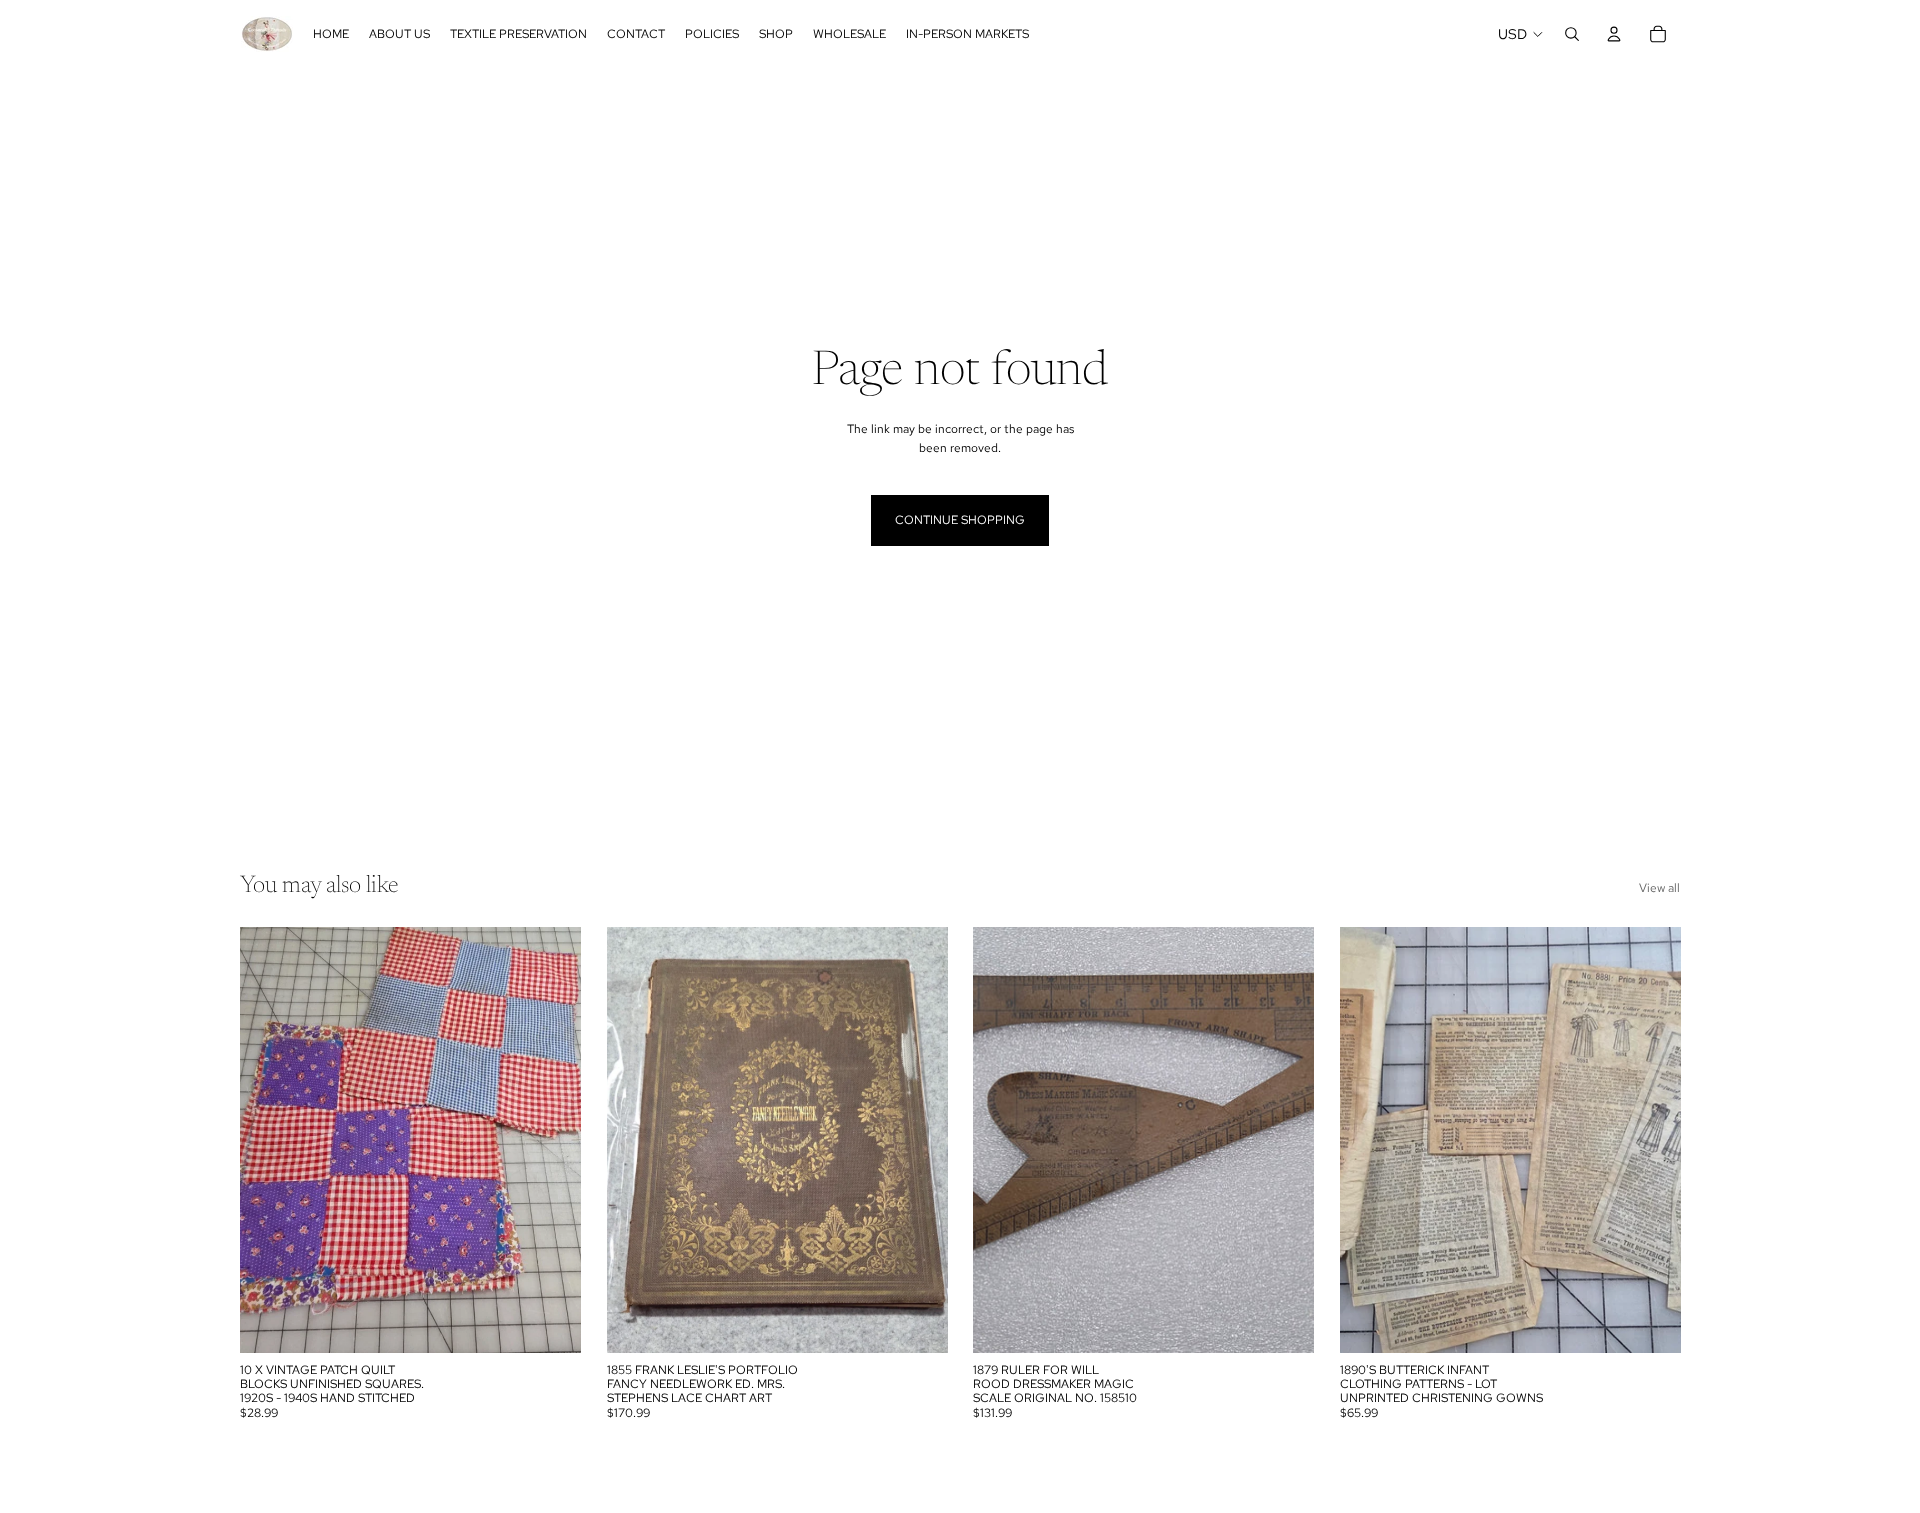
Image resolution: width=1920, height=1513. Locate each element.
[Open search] (1572, 34)
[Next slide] (551, 1140)
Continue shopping (960, 520)
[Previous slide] (270, 1140)
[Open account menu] (1614, 34)
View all (1659, 888)
